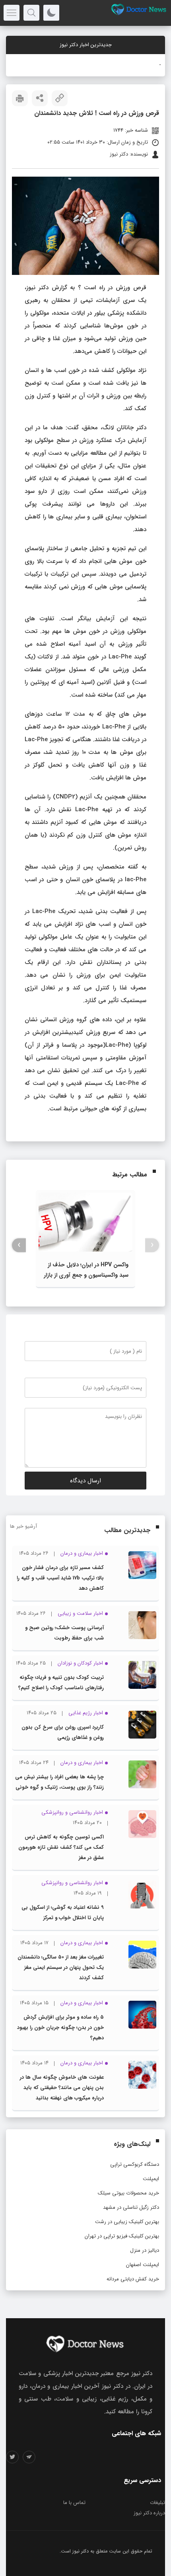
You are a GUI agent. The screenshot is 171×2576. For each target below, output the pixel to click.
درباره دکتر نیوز (149, 2513)
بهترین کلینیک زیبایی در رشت (127, 2222)
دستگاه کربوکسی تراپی (135, 2164)
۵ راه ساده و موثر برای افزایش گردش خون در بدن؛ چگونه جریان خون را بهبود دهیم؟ (60, 2028)
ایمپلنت (151, 2179)
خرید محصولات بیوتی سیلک (128, 2193)
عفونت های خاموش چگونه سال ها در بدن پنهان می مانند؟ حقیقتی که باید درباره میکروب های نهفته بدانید (62, 2088)
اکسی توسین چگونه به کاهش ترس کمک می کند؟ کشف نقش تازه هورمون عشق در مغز (61, 1847)
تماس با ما (74, 2503)
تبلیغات (157, 2503)
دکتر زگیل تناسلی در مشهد (131, 2207)
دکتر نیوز (81, 2551)
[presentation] (152, 1245)
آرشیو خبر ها (23, 1526)
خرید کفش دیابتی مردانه (133, 2279)
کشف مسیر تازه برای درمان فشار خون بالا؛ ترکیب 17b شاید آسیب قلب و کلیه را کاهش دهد (60, 1578)
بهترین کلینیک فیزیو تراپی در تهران (122, 2236)
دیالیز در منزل (145, 2250)
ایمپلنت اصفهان (143, 2265)
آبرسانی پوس (147, 65)
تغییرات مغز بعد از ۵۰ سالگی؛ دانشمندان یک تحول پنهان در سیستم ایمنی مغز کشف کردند (61, 1968)
